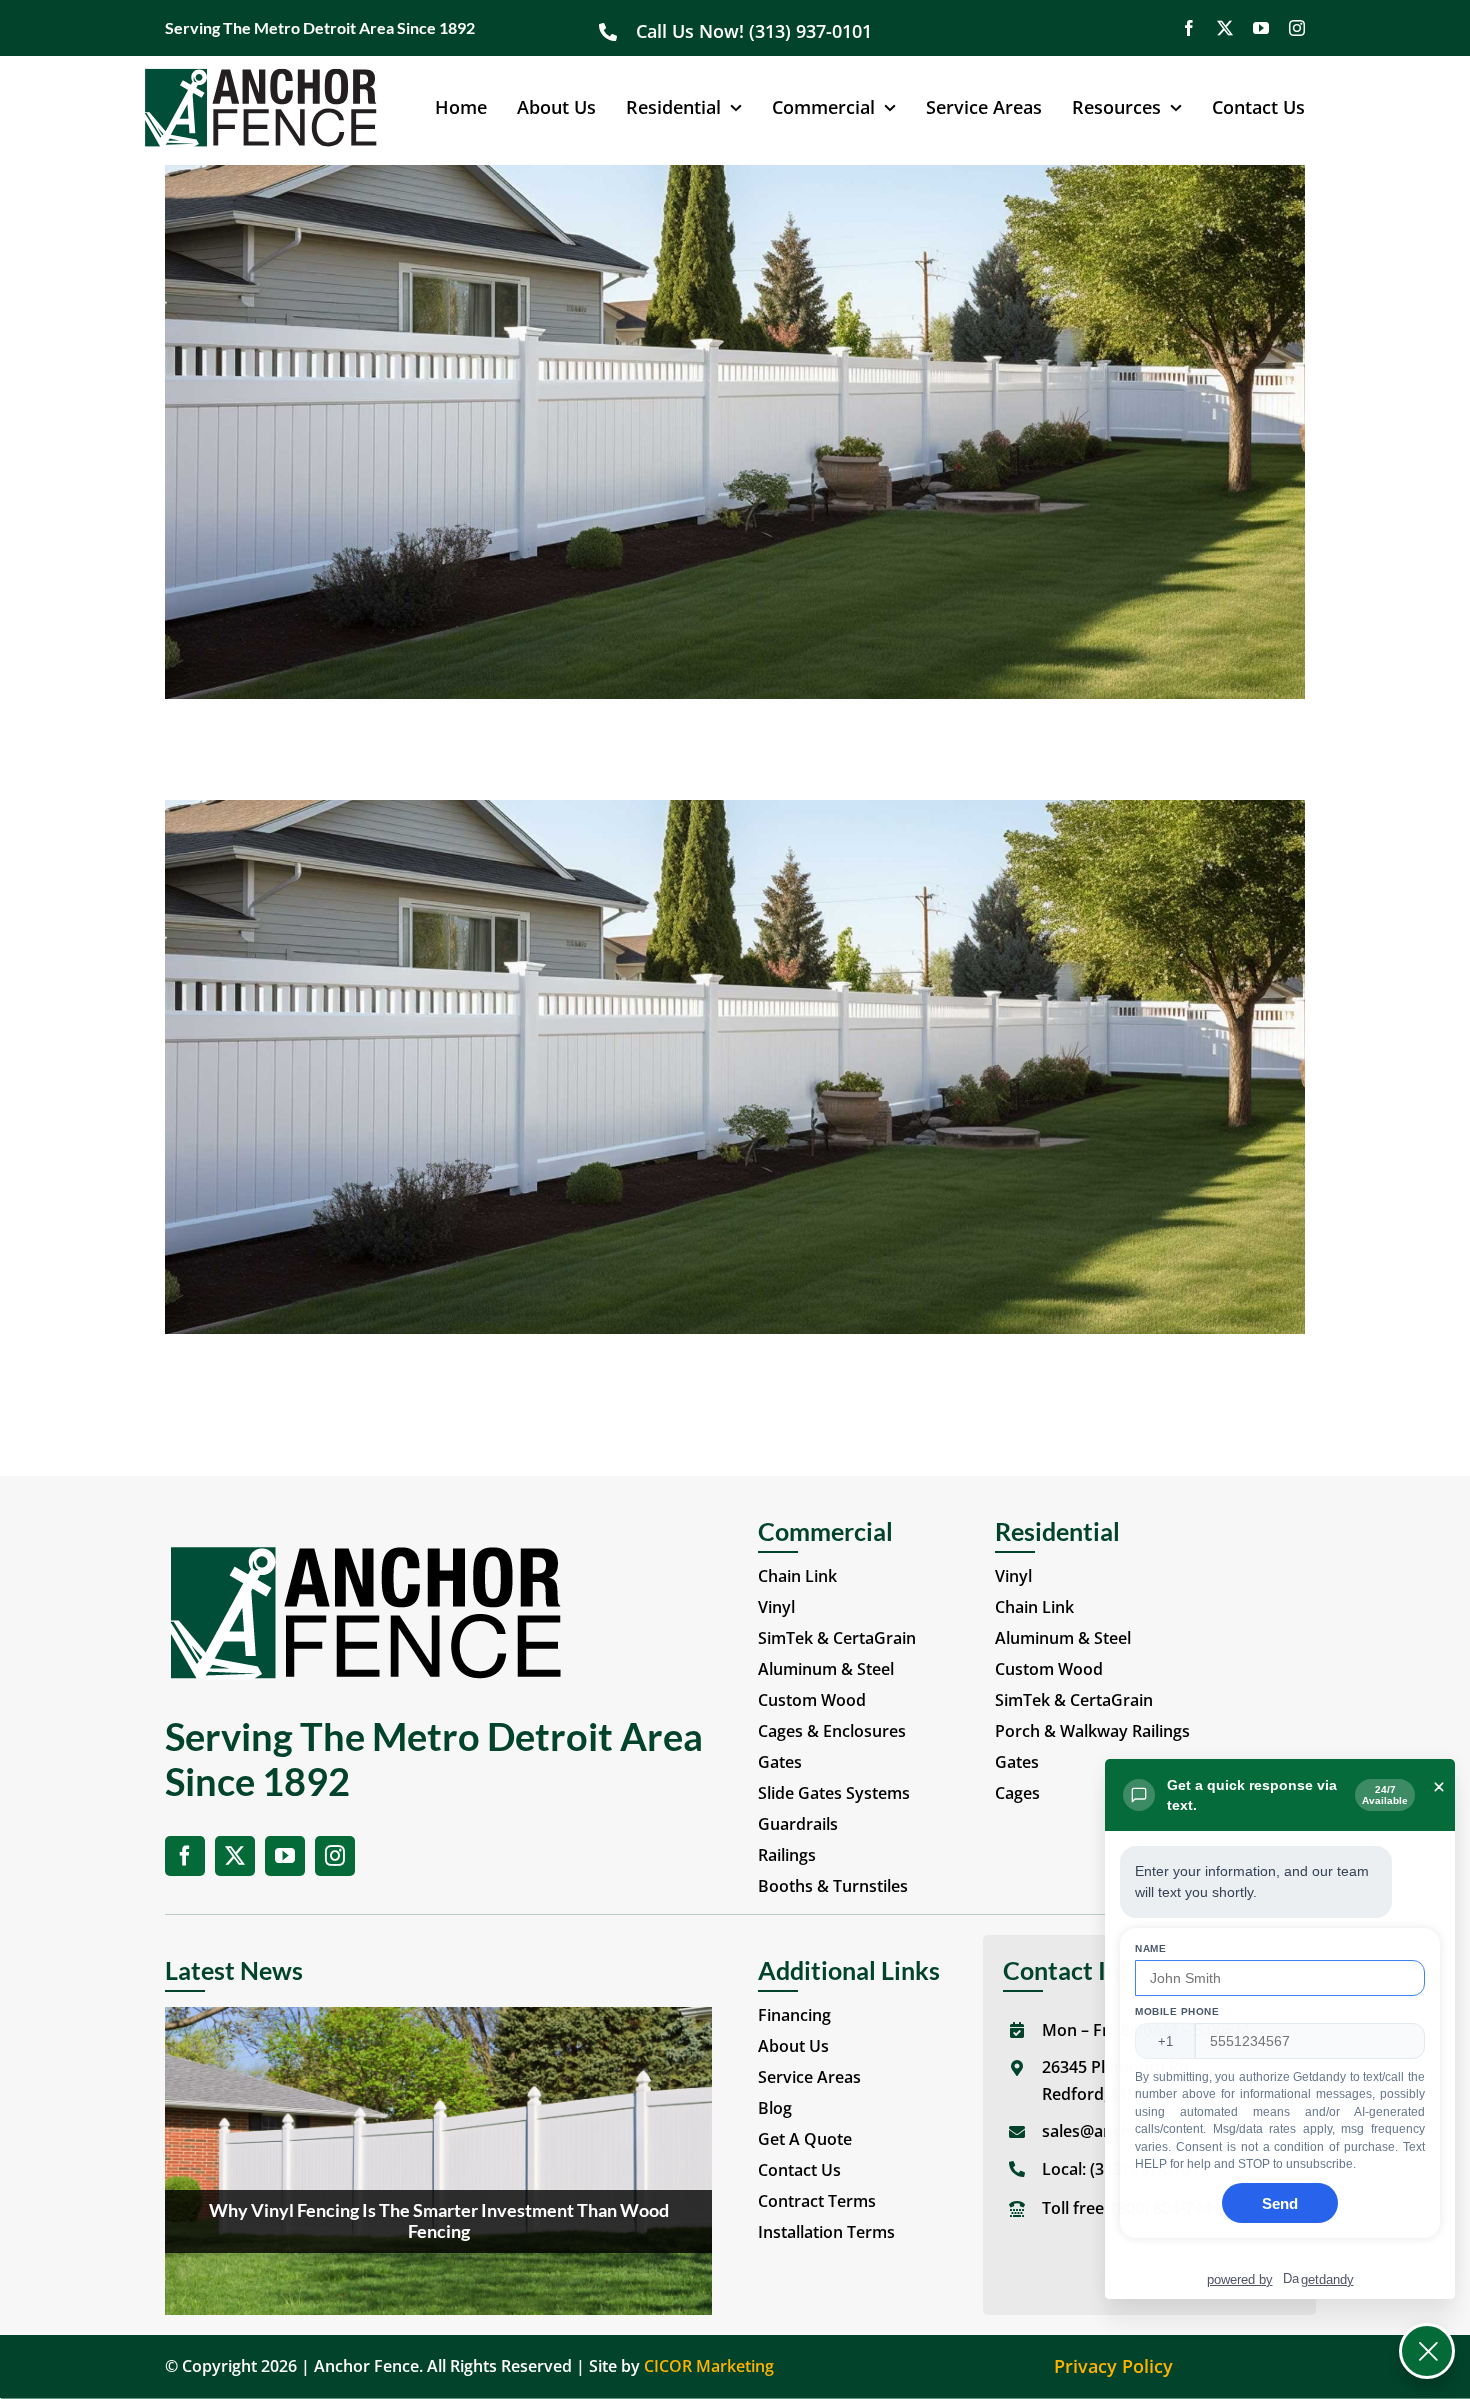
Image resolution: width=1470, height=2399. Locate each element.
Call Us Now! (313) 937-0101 (756, 31)
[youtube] (1261, 28)
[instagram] (1297, 28)
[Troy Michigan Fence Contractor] (735, 813)
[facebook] (1189, 28)
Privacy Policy (1113, 2366)
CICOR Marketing (709, 2366)
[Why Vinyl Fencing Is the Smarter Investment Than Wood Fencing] (438, 2161)
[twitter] (1225, 28)
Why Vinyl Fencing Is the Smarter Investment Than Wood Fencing (439, 2221)
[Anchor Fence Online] (260, 76)
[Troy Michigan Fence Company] (735, 178)
